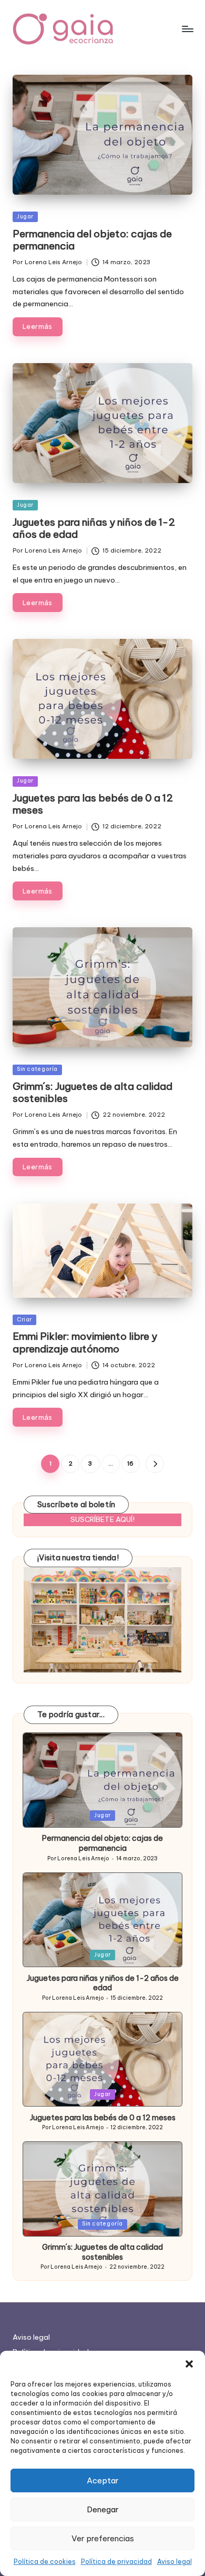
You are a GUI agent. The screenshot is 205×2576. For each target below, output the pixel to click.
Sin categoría (37, 1069)
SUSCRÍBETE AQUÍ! (102, 1519)
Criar (24, 1320)
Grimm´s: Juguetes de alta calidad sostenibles (93, 1092)
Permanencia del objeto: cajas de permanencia (92, 240)
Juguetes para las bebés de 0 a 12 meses (93, 804)
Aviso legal (175, 2562)
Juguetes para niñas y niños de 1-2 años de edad (94, 528)
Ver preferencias (103, 2538)
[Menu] (187, 29)
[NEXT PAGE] (155, 1464)
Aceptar (103, 2480)
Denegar (103, 2509)
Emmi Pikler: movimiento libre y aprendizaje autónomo (85, 1342)
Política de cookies (45, 2562)
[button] (189, 2364)
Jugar (25, 217)
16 (130, 1464)
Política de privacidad (116, 2562)
